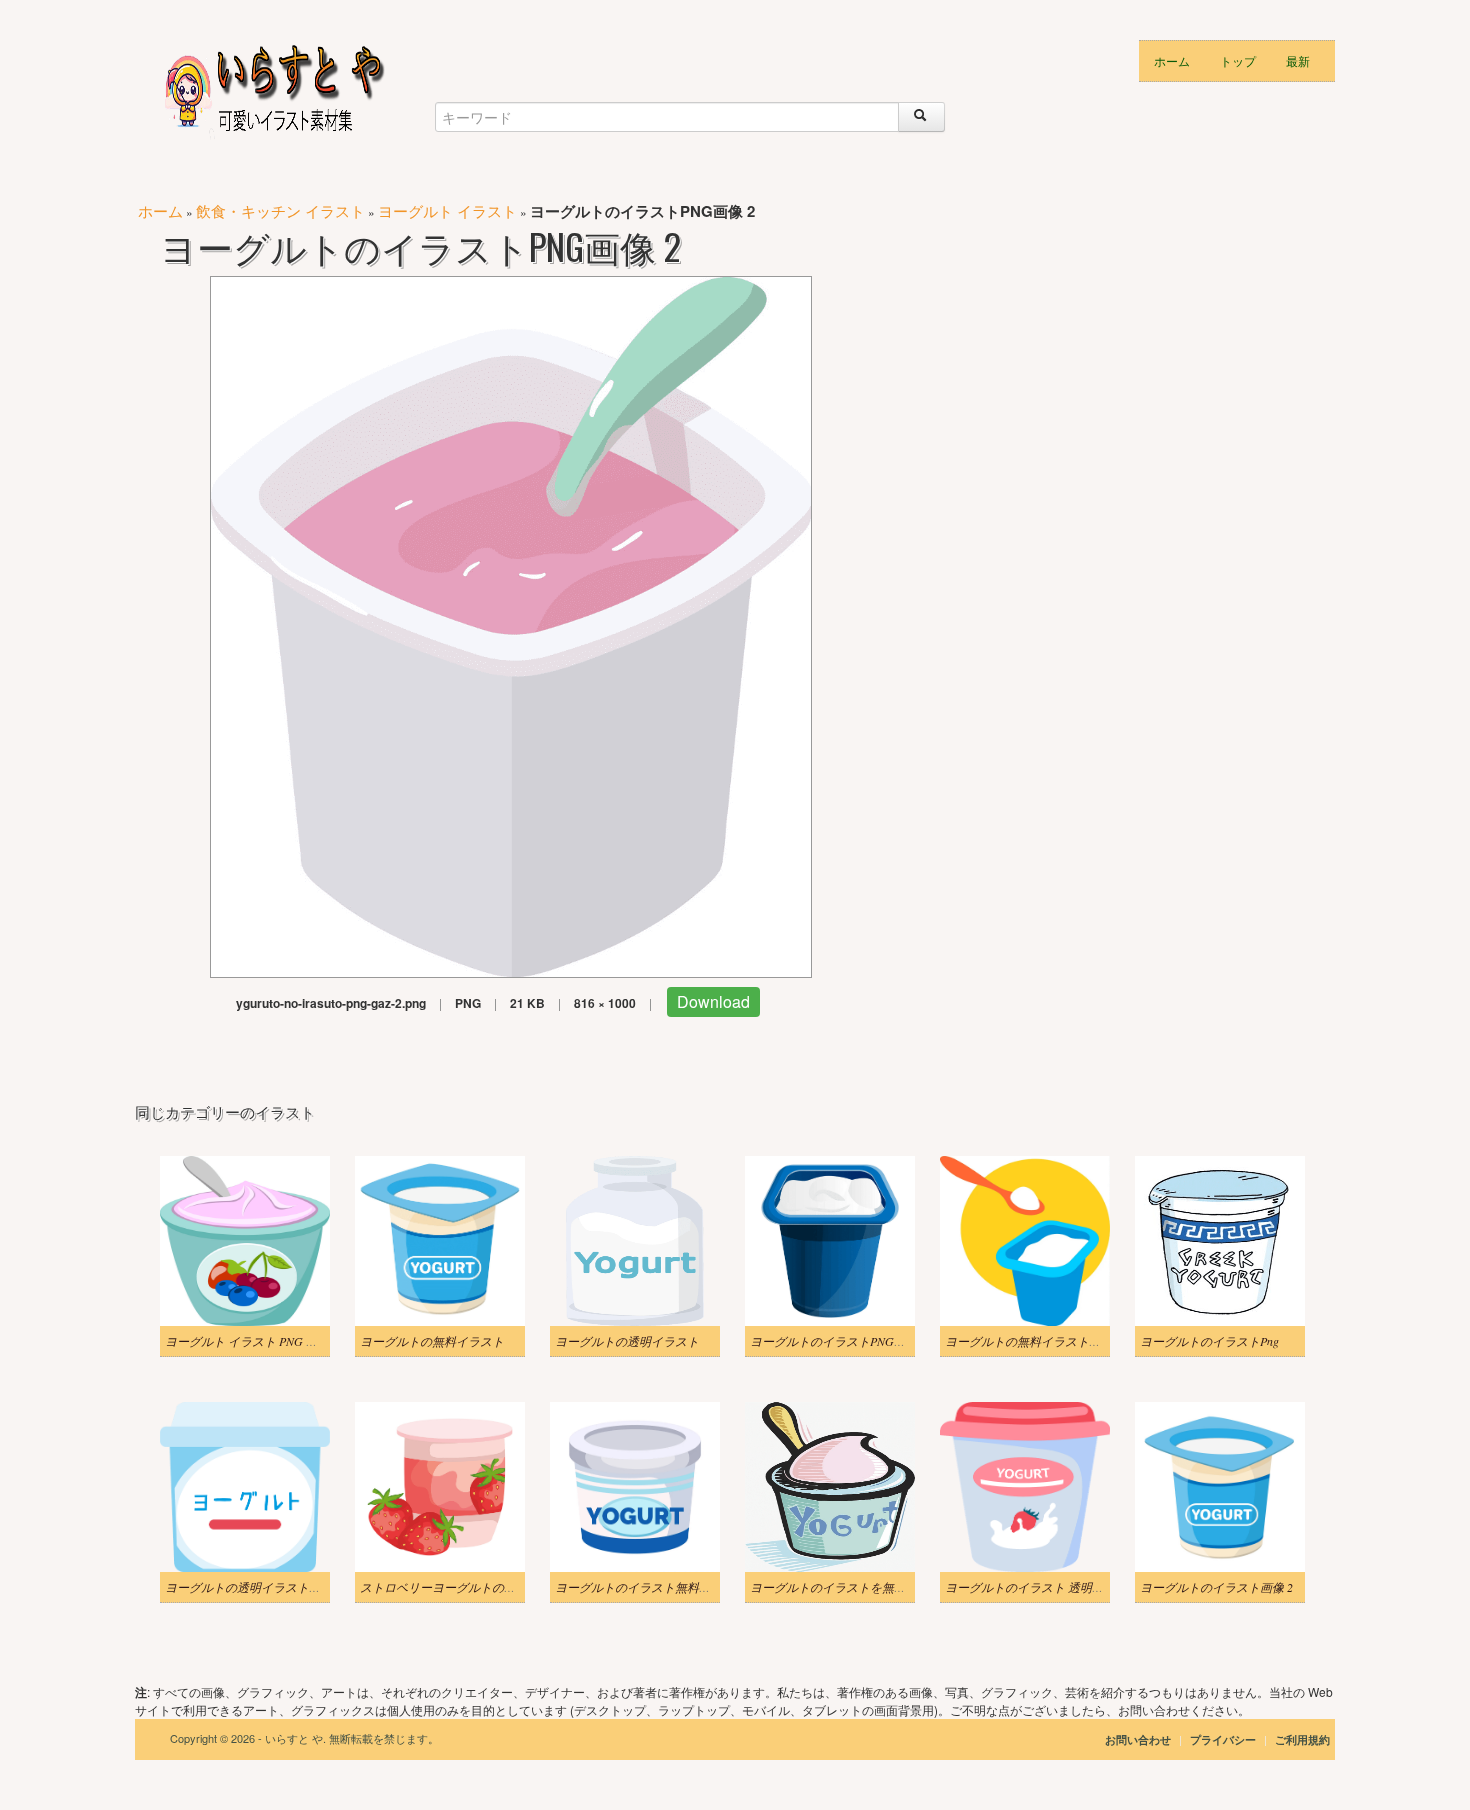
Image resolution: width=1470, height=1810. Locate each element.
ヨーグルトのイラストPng (1209, 1341)
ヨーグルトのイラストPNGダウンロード (858, 1341)
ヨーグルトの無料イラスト (432, 1341)
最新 (1298, 60)
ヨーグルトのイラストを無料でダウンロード (870, 1587)
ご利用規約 (1302, 1739)
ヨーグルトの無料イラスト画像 (1029, 1341)
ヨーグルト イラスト (447, 210)
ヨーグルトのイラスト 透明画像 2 (1035, 1587)
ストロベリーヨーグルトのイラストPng (465, 1587)
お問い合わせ (1138, 1739)
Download (713, 1001)
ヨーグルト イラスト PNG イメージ (259, 1341)
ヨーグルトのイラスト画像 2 (1216, 1587)
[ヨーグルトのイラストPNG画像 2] (511, 624)
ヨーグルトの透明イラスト (627, 1341)
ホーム (1172, 60)
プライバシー (1224, 1739)
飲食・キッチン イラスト (280, 210)
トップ (1238, 60)
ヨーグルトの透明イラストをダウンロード (279, 1587)
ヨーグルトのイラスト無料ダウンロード (663, 1587)
